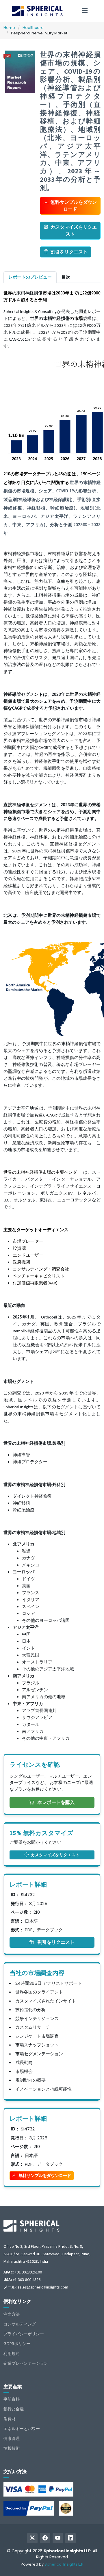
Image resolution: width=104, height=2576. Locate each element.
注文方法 (12, 2314)
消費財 (10, 2419)
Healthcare (33, 28)
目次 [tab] (66, 277)
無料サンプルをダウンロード (74, 206)
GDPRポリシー (17, 2344)
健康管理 (12, 2438)
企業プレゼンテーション (26, 2363)
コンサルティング (20, 2324)
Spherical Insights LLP (64, 2564)
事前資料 (12, 2399)
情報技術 (12, 2448)
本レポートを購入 (55, 1802)
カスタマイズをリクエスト (74, 230)
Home (9, 28)
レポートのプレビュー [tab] (30, 277)
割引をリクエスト (69, 252)
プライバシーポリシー (24, 2334)
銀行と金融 (14, 2409)
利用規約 (12, 2354)
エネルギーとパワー (22, 2429)
